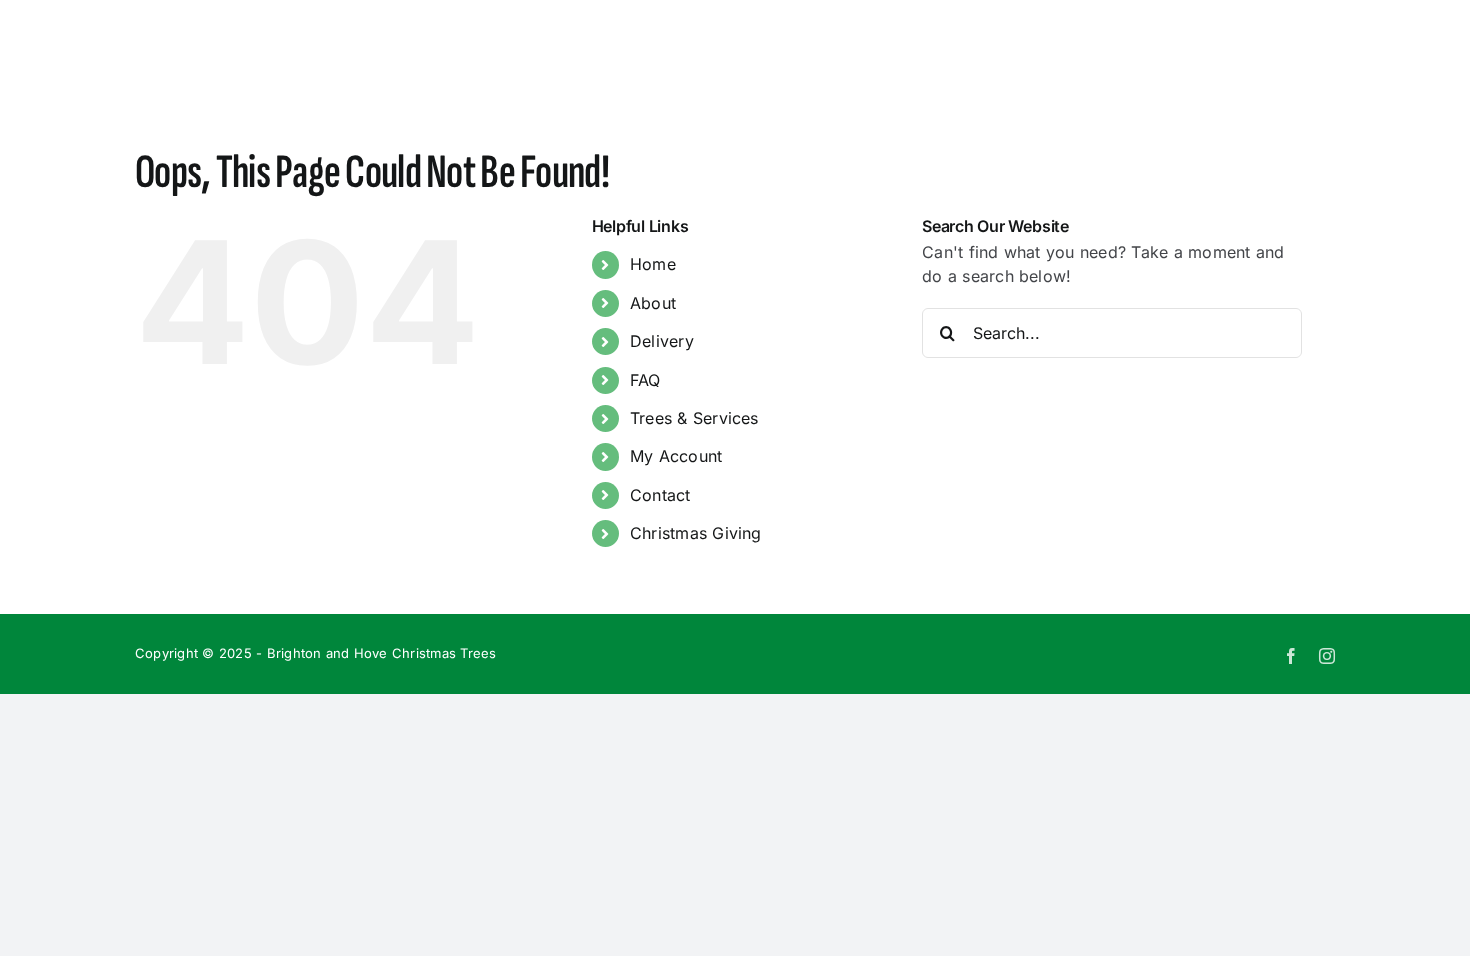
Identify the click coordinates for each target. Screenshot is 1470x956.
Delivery (662, 341)
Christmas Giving (696, 533)
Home (653, 264)
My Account (676, 456)
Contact (660, 495)
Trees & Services (694, 418)
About (653, 303)
